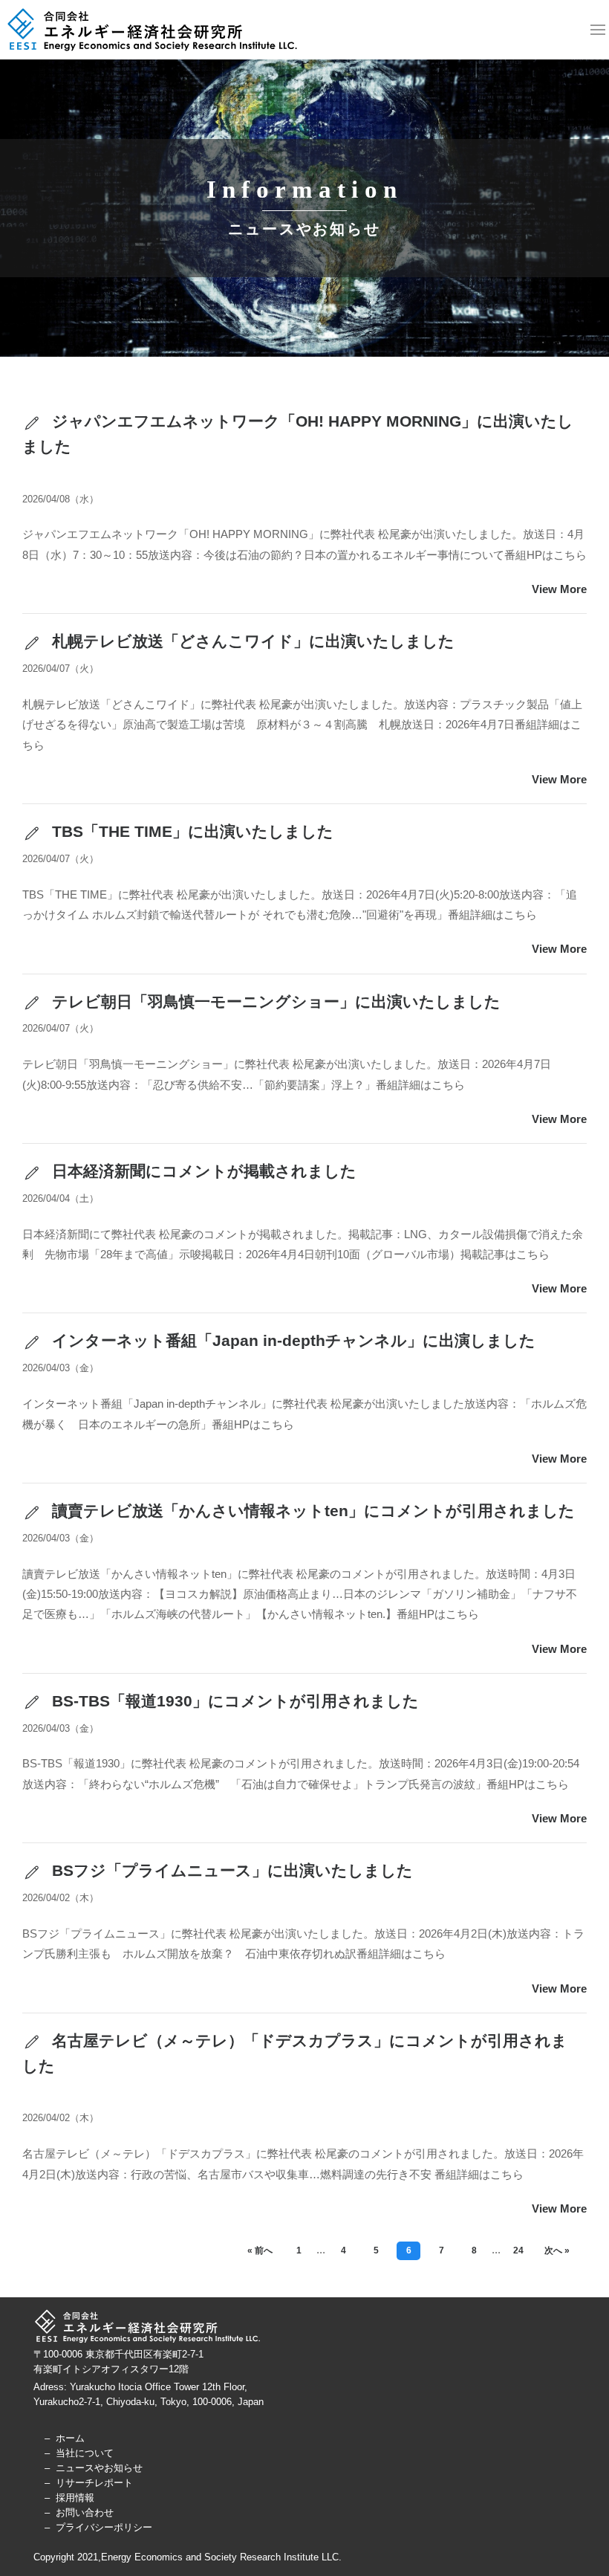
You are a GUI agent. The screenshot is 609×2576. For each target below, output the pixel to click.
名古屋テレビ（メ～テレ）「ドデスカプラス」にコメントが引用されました (295, 2053)
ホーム (70, 2438)
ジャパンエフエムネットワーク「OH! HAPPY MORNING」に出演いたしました (298, 434)
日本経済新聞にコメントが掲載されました (202, 1171)
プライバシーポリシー (104, 2527)
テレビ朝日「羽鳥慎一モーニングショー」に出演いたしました (274, 1001)
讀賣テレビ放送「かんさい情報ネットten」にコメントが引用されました (311, 1511)
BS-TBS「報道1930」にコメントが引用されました (233, 1701)
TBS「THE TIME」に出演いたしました (190, 831)
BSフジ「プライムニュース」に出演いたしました (230, 1870)
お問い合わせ (85, 2512)
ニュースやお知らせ (99, 2468)
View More (559, 589)
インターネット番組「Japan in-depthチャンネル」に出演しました (292, 1340)
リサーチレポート (94, 2483)
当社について (85, 2453)
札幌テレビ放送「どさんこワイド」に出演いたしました (251, 641)
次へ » (557, 2250)
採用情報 (75, 2498)
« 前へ (260, 2250)
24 (518, 2250)
